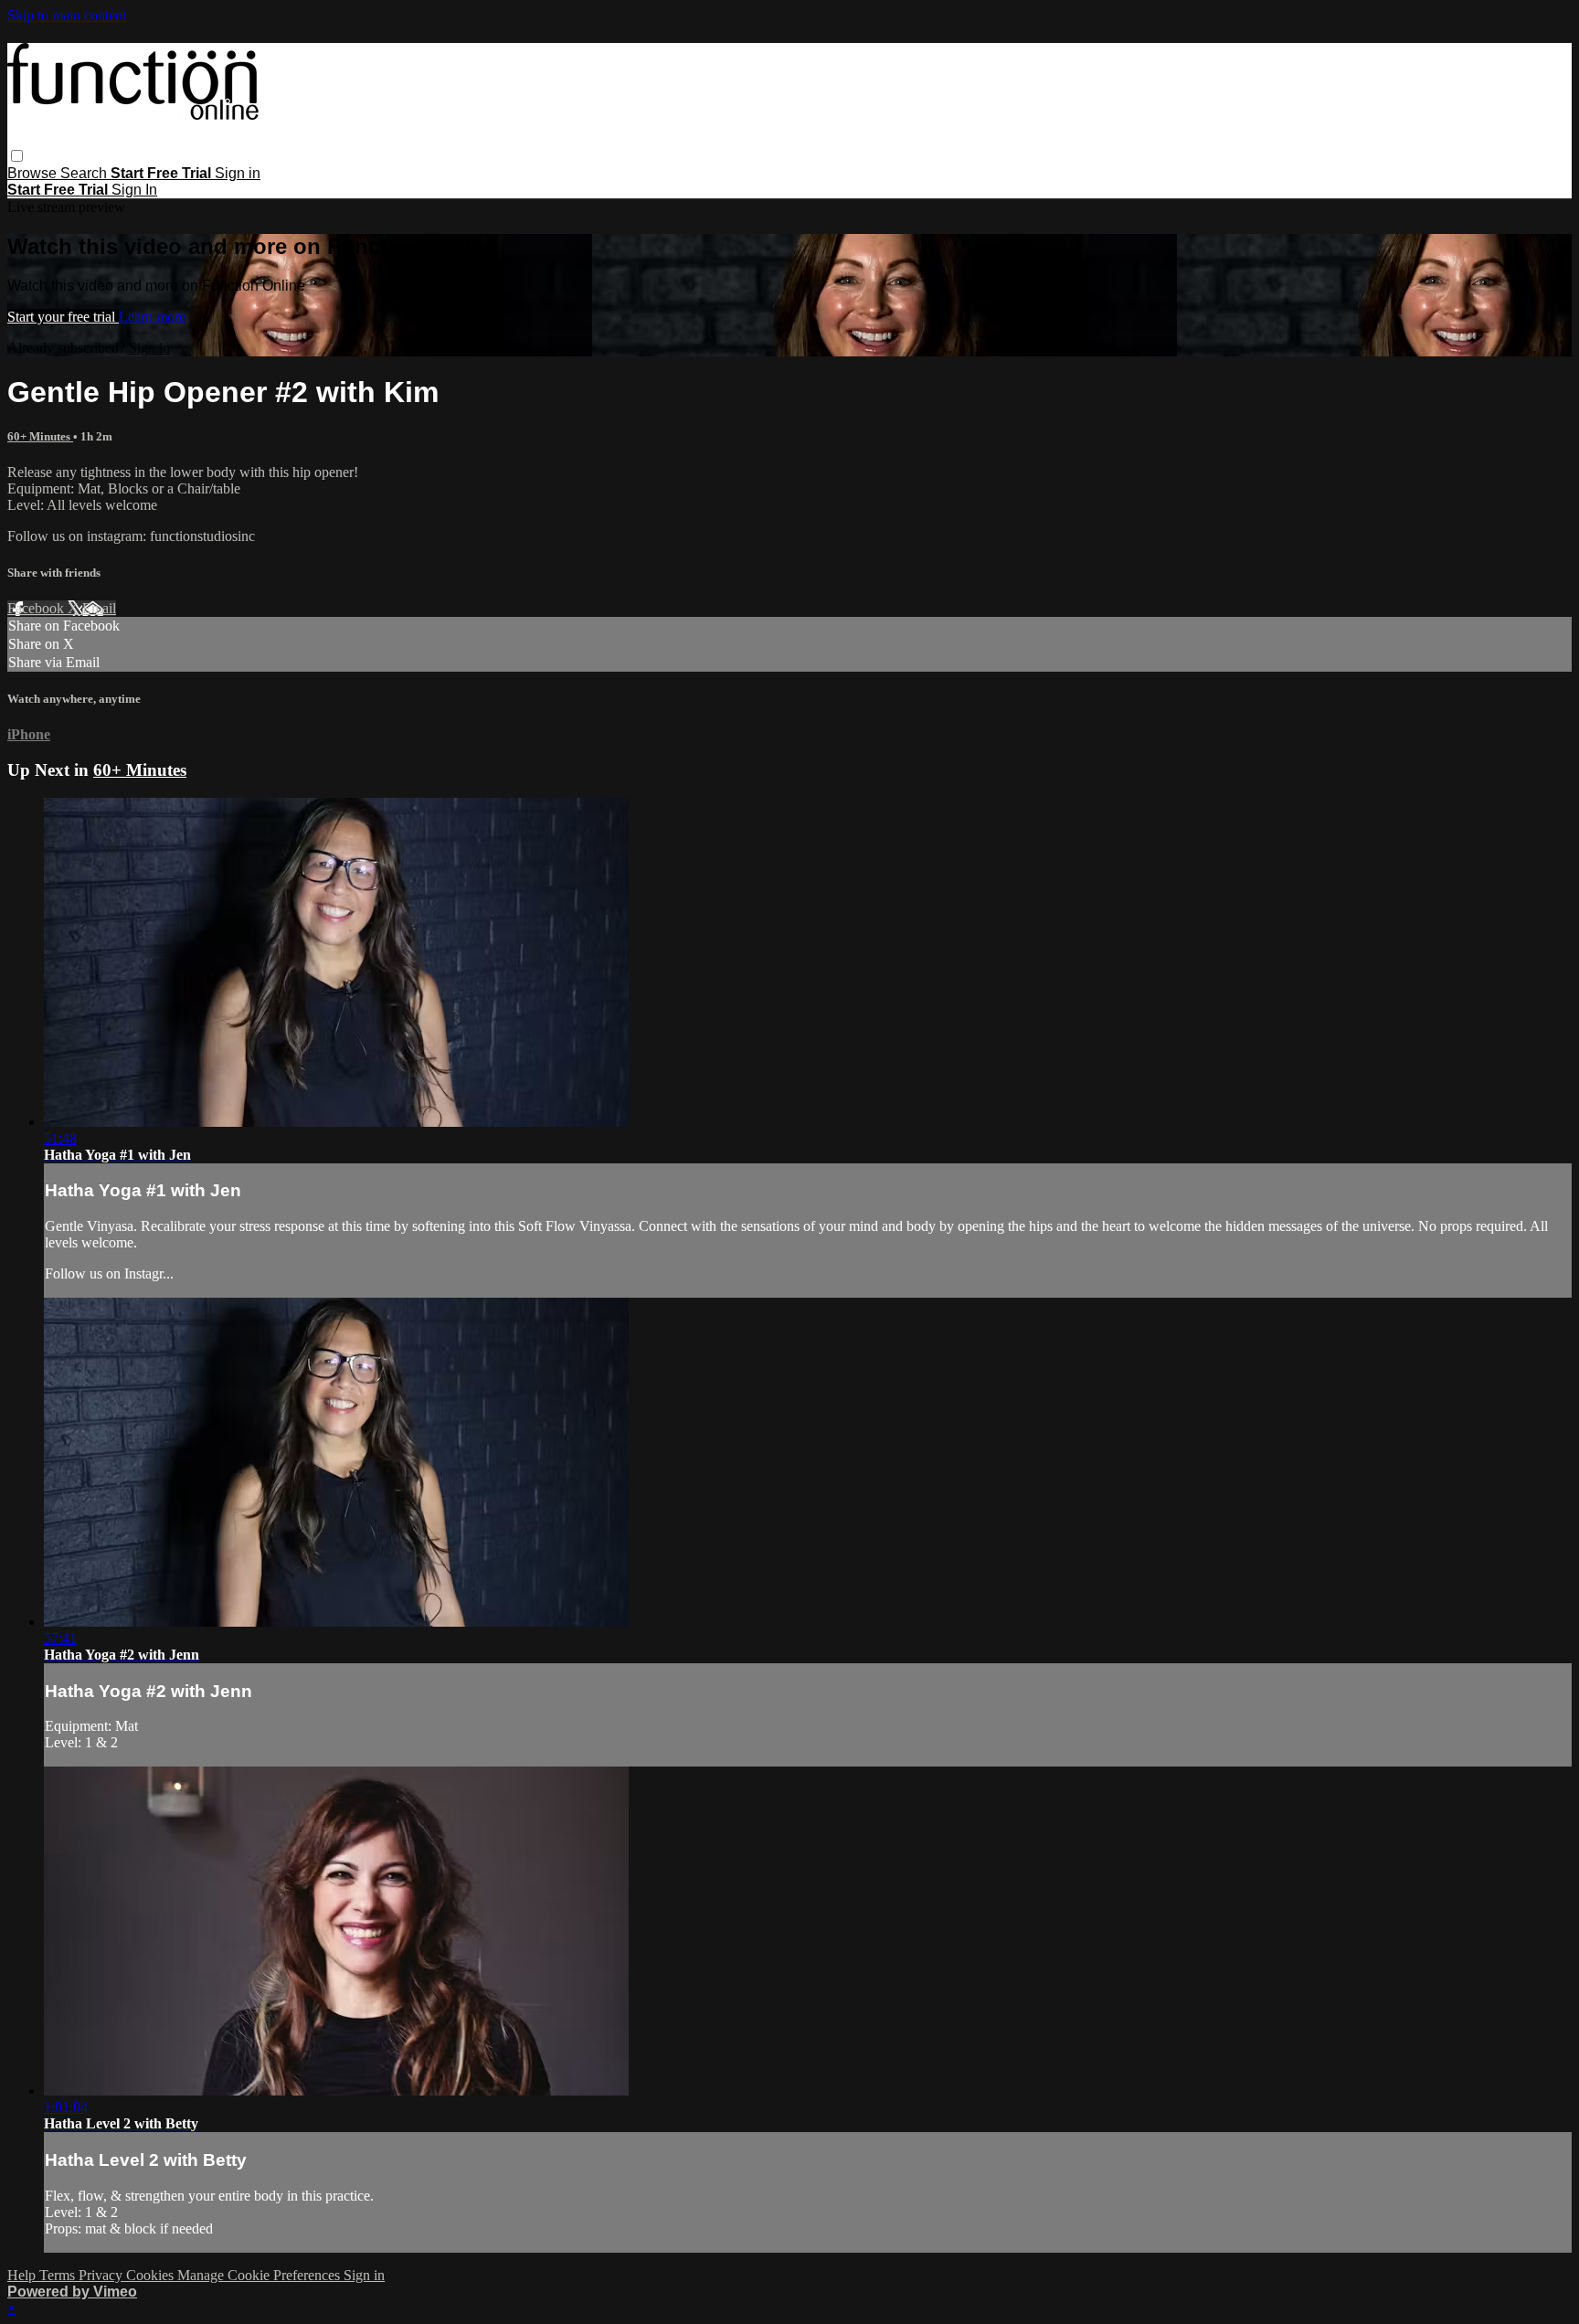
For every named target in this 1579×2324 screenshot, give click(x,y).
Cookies (152, 2275)
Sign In (134, 190)
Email (99, 608)
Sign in (238, 173)
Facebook (37, 608)
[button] (17, 156)
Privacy (102, 2275)
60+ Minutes (40, 436)
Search (85, 173)
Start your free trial (63, 317)
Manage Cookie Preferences (260, 2275)
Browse (34, 173)
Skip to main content (67, 15)
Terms (59, 2275)
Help (23, 2275)
